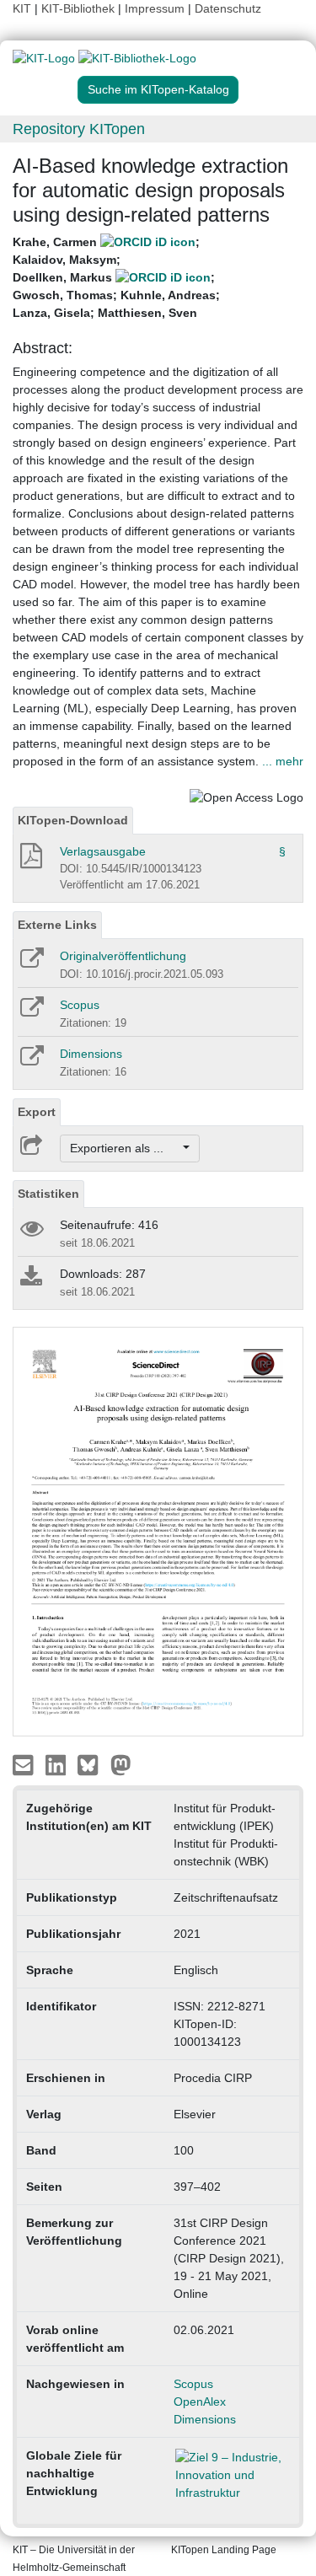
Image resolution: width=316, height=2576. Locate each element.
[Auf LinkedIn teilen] (58, 1764)
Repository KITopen (79, 129)
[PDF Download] (30, 861)
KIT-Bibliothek (80, 8)
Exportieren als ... (125, 1148)
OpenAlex (200, 2402)
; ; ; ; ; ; (116, 277)
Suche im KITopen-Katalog (158, 89)
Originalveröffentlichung (123, 956)
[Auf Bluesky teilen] (92, 1764)
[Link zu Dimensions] (31, 1061)
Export (37, 1112)
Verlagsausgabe (103, 851)
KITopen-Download (73, 820)
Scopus (80, 1005)
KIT (22, 8)
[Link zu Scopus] (31, 1012)
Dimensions (91, 1054)
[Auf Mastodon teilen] (121, 1764)
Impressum (155, 8)
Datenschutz (228, 8)
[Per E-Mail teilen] (25, 1764)
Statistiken (48, 1194)
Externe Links (57, 925)
